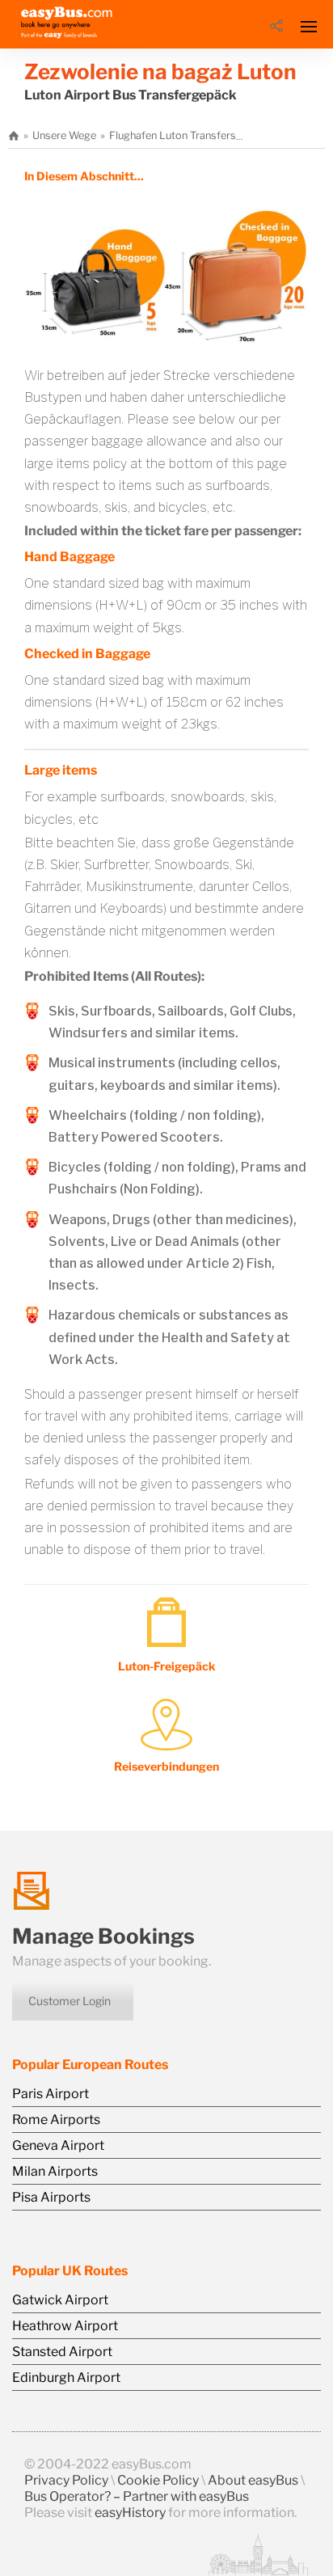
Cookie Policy (158, 2480)
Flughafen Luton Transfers (173, 135)
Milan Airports (55, 2171)
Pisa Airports (51, 2197)
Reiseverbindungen (166, 1766)
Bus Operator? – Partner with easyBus (137, 2496)
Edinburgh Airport (66, 2378)
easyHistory (130, 2513)
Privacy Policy (66, 2480)
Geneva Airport (58, 2145)
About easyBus (253, 2480)
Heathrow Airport (65, 2326)
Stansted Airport (62, 2352)
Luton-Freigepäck (166, 1666)
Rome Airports (56, 2120)
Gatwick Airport (60, 2300)
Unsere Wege (64, 135)
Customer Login (70, 2001)
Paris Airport (51, 2094)
